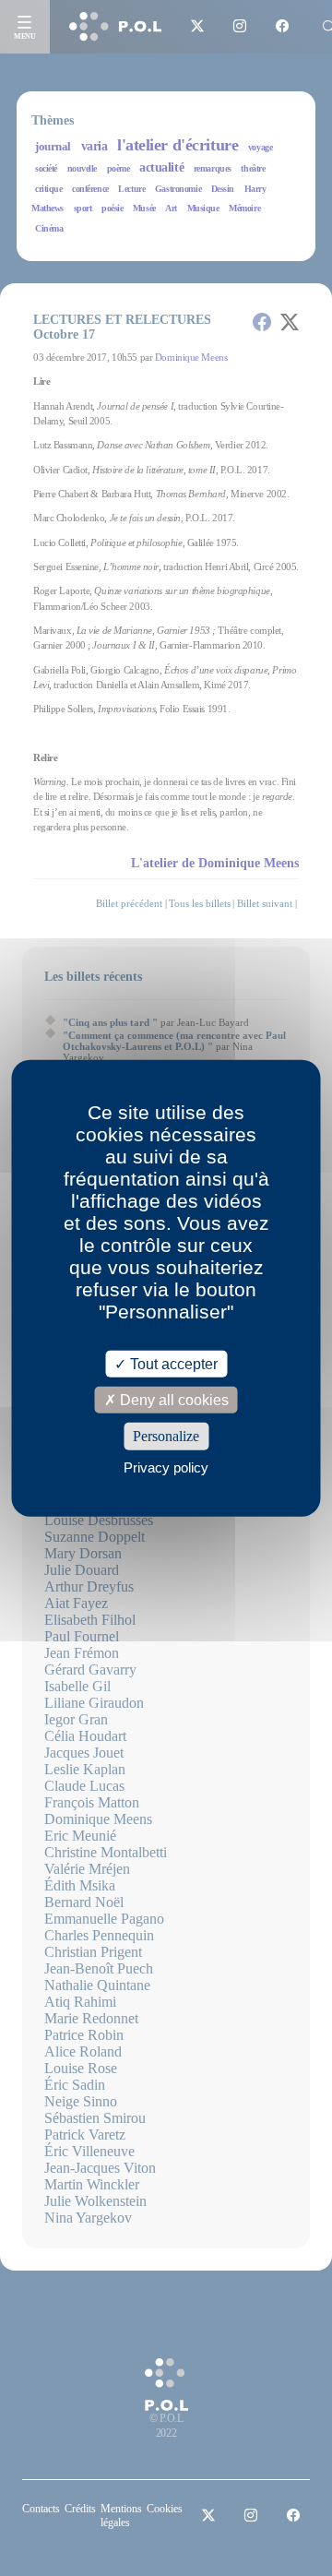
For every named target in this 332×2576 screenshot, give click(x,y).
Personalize (166, 1436)
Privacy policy (166, 1467)
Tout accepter (172, 1364)
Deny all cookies (172, 1400)
